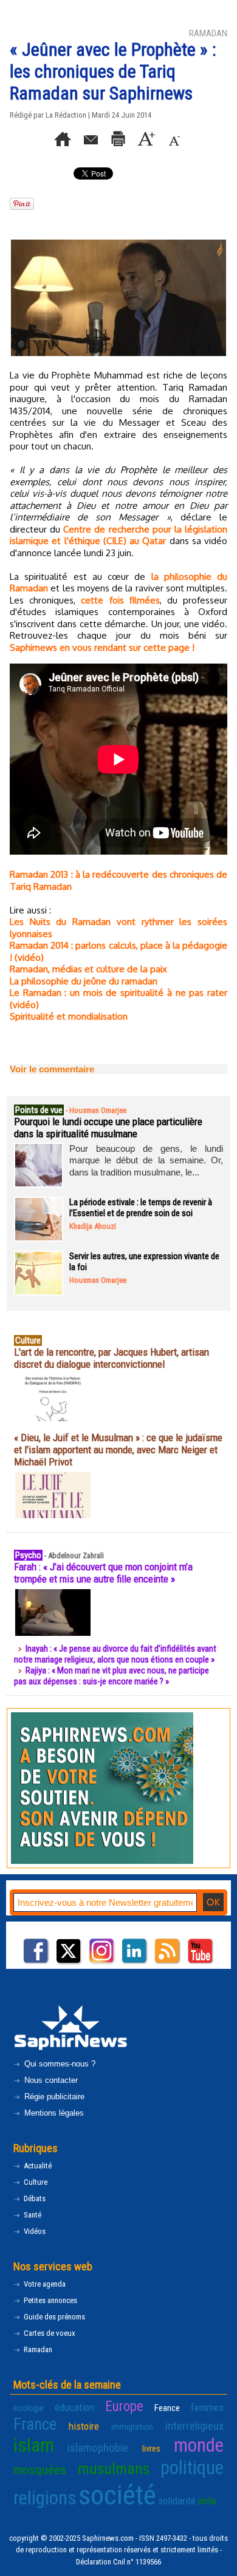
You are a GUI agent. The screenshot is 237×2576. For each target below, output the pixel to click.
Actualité (37, 2166)
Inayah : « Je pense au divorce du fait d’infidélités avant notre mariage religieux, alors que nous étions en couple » (115, 1654)
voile (207, 2501)
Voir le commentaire (52, 1069)
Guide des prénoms (53, 2317)
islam (34, 2445)
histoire (84, 2426)
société (117, 2495)
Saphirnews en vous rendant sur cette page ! (102, 647)
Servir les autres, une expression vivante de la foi (144, 1262)
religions (45, 2498)
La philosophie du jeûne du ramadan (84, 981)
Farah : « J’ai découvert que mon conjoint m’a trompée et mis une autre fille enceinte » (103, 1573)
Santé (32, 2215)
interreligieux (194, 2426)
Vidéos (34, 2231)
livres (151, 2449)
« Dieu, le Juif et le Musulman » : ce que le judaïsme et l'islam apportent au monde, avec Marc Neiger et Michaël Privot (118, 1450)
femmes (207, 2407)
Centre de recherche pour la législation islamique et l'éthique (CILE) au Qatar (118, 535)
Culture (35, 2182)
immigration (132, 2427)
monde (199, 2445)
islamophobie (98, 2448)
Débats (34, 2198)
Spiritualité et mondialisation (69, 1016)
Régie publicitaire (53, 2097)
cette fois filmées (120, 600)
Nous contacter (50, 2080)
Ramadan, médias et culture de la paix (88, 969)
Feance (167, 2408)
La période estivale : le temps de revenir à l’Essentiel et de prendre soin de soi (141, 1208)
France (35, 2424)
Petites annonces (50, 2300)
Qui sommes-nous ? (59, 2064)
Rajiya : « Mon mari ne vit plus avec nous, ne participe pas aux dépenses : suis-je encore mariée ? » (112, 1676)
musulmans (114, 2469)
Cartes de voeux (49, 2333)
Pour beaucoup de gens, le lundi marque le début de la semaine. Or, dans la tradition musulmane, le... (146, 1160)
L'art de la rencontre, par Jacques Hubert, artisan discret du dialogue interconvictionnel (112, 1358)
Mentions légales (53, 2113)
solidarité (177, 2501)
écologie (29, 2408)
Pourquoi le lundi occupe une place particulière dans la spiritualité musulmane (108, 1128)
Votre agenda (44, 2284)
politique (192, 2468)
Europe (124, 2406)
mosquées (40, 2470)
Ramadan (37, 2349)
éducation (74, 2407)
